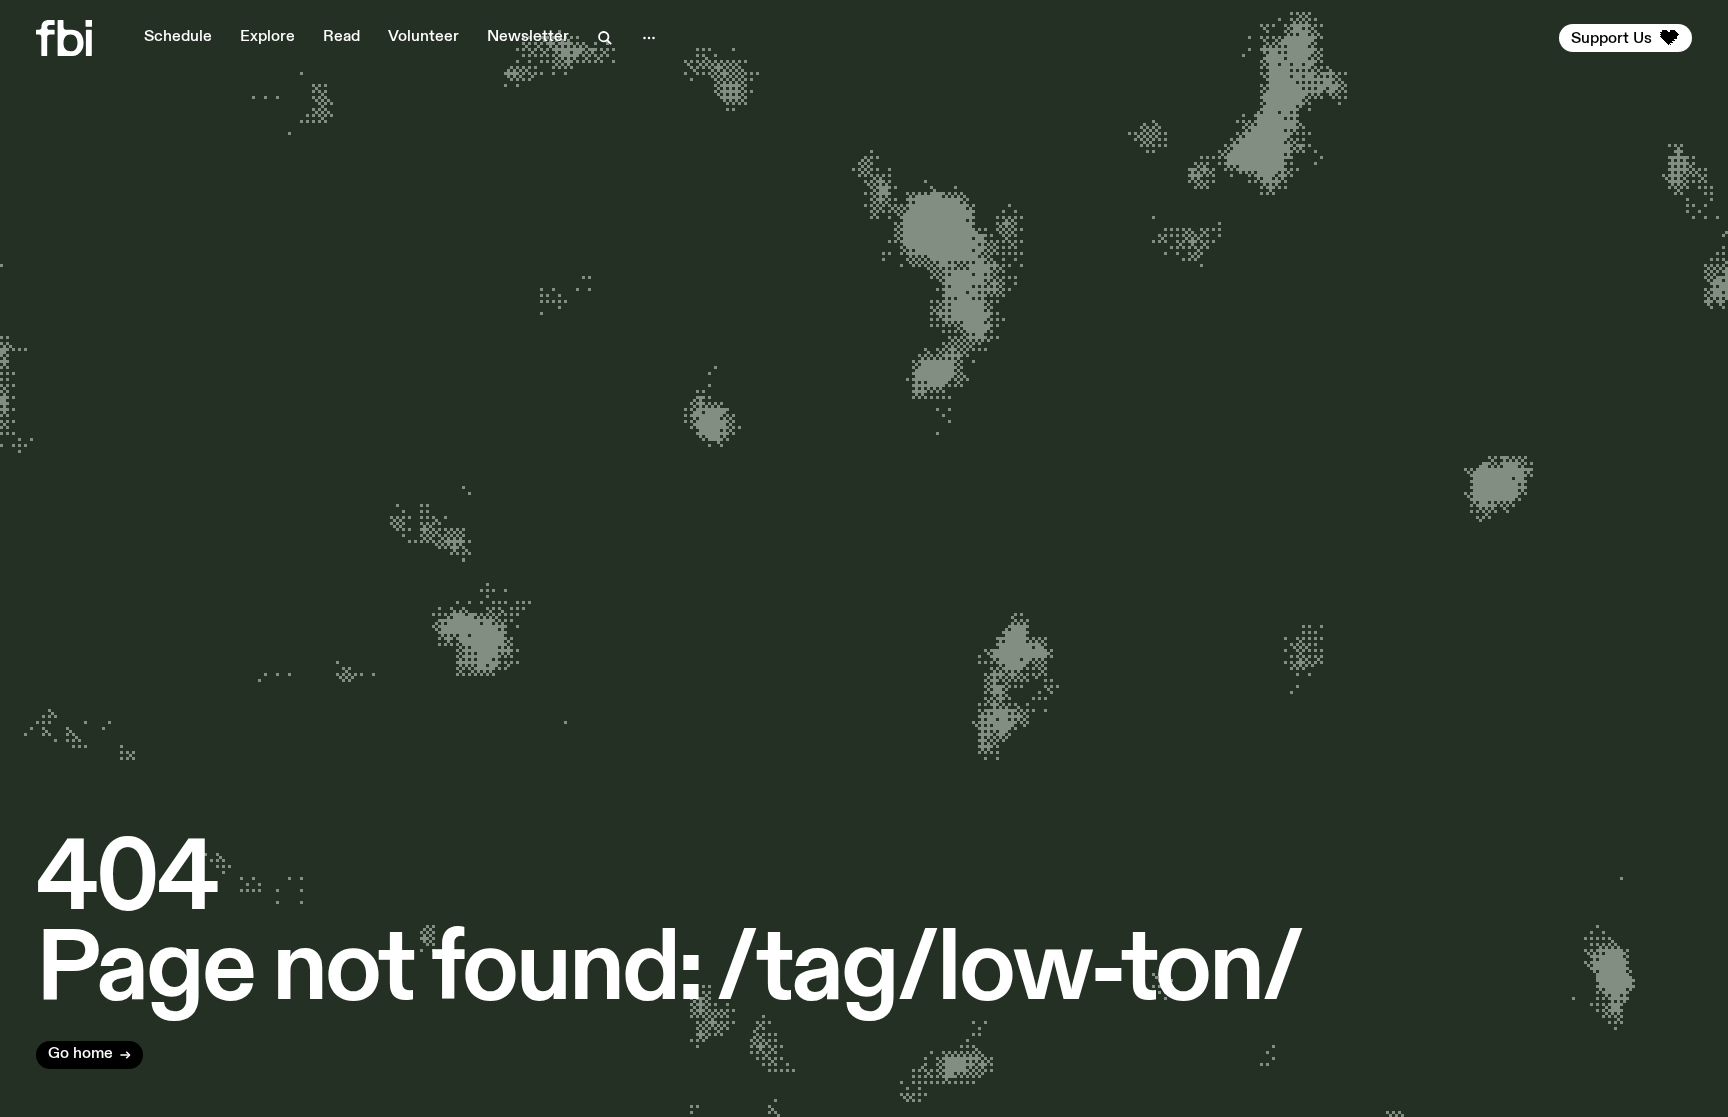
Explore (267, 37)
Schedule (178, 37)
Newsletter (528, 37)
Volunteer (423, 37)
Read (341, 37)
